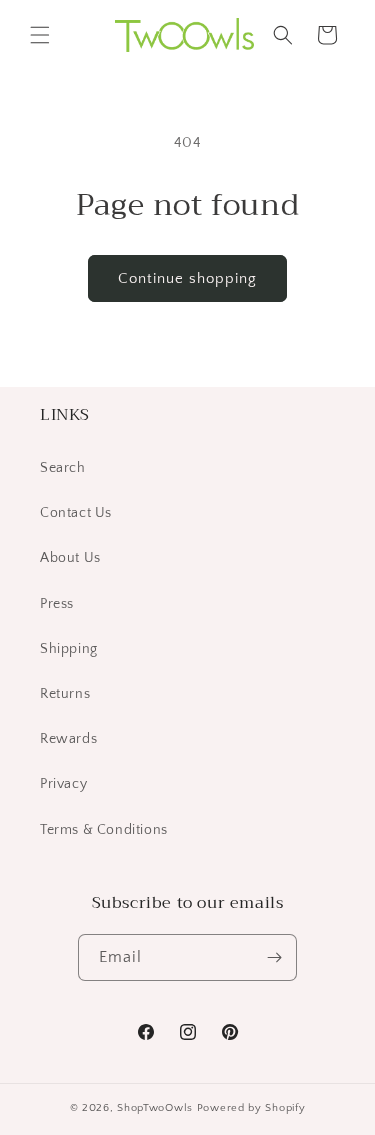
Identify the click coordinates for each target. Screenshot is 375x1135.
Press (57, 604)
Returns (65, 694)
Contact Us (76, 513)
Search (63, 468)
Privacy (63, 784)
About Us (70, 558)
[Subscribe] (274, 957)
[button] (40, 35)
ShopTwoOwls (156, 1108)
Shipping (69, 649)
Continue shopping (187, 278)
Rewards (68, 739)
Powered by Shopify (251, 1108)
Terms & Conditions (104, 830)
